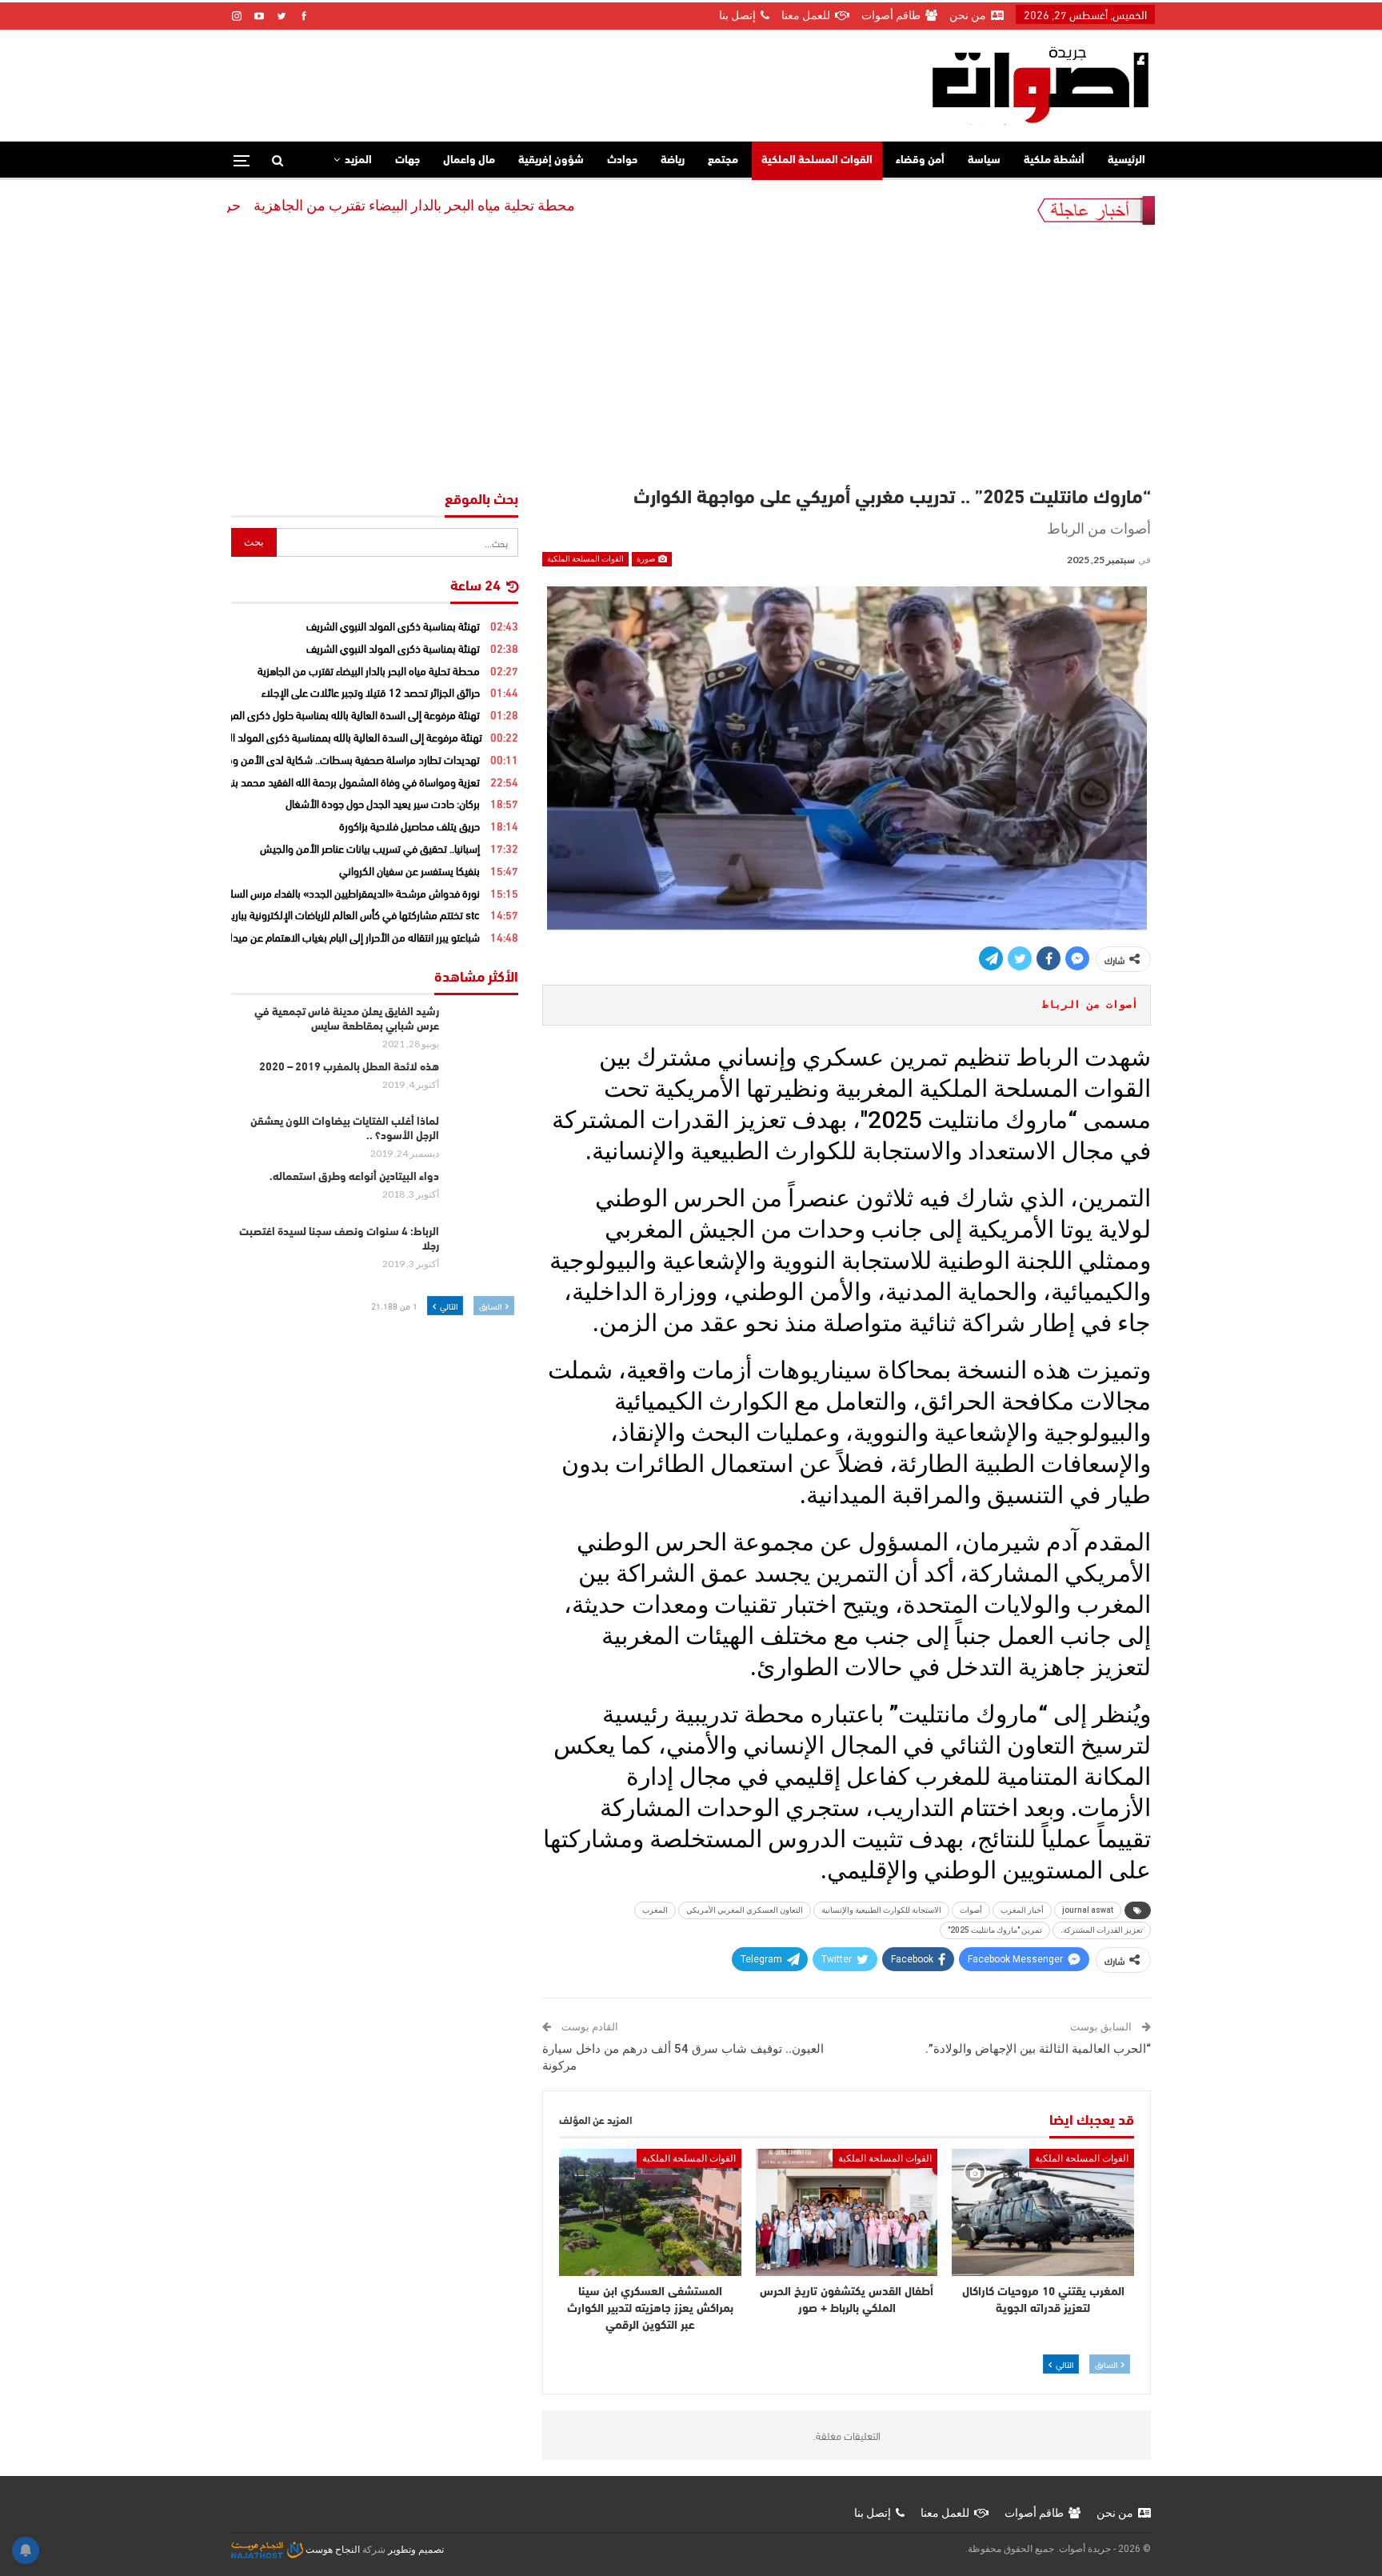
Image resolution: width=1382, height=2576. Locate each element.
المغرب (655, 1910)
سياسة (984, 160)
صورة (647, 559)
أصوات (971, 1910)
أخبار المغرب (1022, 1910)
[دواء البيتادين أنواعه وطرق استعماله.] (484, 1196)
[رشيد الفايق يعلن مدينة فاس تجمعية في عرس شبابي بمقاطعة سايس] (484, 1031)
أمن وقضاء (920, 160)
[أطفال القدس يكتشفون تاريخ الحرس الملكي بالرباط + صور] (847, 2212)
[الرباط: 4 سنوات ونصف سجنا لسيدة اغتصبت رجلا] (484, 1251)
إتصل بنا (737, 15)
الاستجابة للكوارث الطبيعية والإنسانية (881, 1910)
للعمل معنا (806, 15)
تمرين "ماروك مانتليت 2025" (995, 1930)
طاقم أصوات (891, 15)
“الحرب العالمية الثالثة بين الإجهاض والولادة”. (1038, 2049)
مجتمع (723, 160)
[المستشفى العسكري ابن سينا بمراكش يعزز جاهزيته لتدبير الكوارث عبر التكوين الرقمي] (650, 2212)
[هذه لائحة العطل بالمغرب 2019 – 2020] (484, 1086)
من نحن (968, 15)
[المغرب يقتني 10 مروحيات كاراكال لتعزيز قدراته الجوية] (1043, 2212)
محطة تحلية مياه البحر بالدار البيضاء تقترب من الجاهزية (488, 205)
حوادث (622, 160)
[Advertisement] (691, 361)
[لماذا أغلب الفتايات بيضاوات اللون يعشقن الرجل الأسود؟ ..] (484, 1141)
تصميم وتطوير (416, 2550)
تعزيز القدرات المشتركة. (1102, 1930)
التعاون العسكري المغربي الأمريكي (745, 1910)
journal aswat (1088, 1910)
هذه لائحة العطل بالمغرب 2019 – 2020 (349, 1068)
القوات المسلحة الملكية (817, 160)
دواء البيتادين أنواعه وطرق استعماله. (354, 1177)
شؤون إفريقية (551, 160)
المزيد (358, 160)
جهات (407, 160)
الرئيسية (1126, 160)
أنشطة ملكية (1054, 160)
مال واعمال (469, 160)
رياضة (673, 160)
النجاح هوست (332, 2550)
